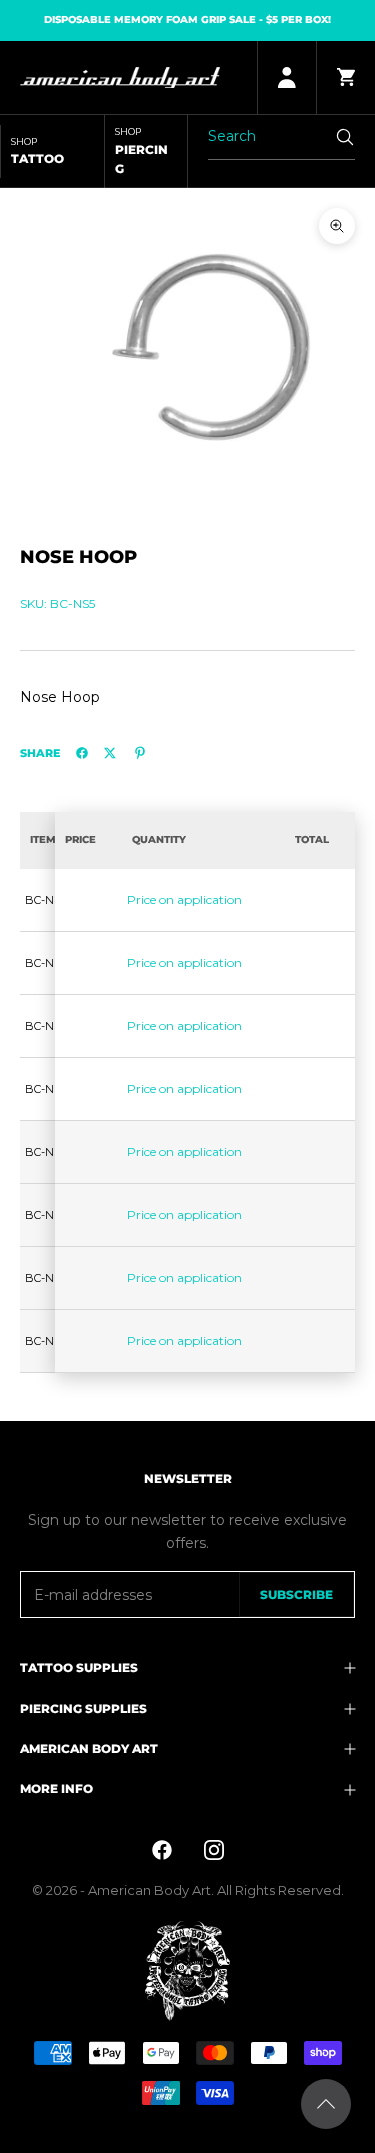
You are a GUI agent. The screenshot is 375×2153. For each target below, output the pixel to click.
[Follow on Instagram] (214, 1850)
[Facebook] (82, 753)
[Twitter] (110, 753)
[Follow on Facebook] (162, 1850)
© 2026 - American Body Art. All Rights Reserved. (188, 1890)
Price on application (184, 899)
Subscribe (296, 1594)
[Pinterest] (140, 753)
